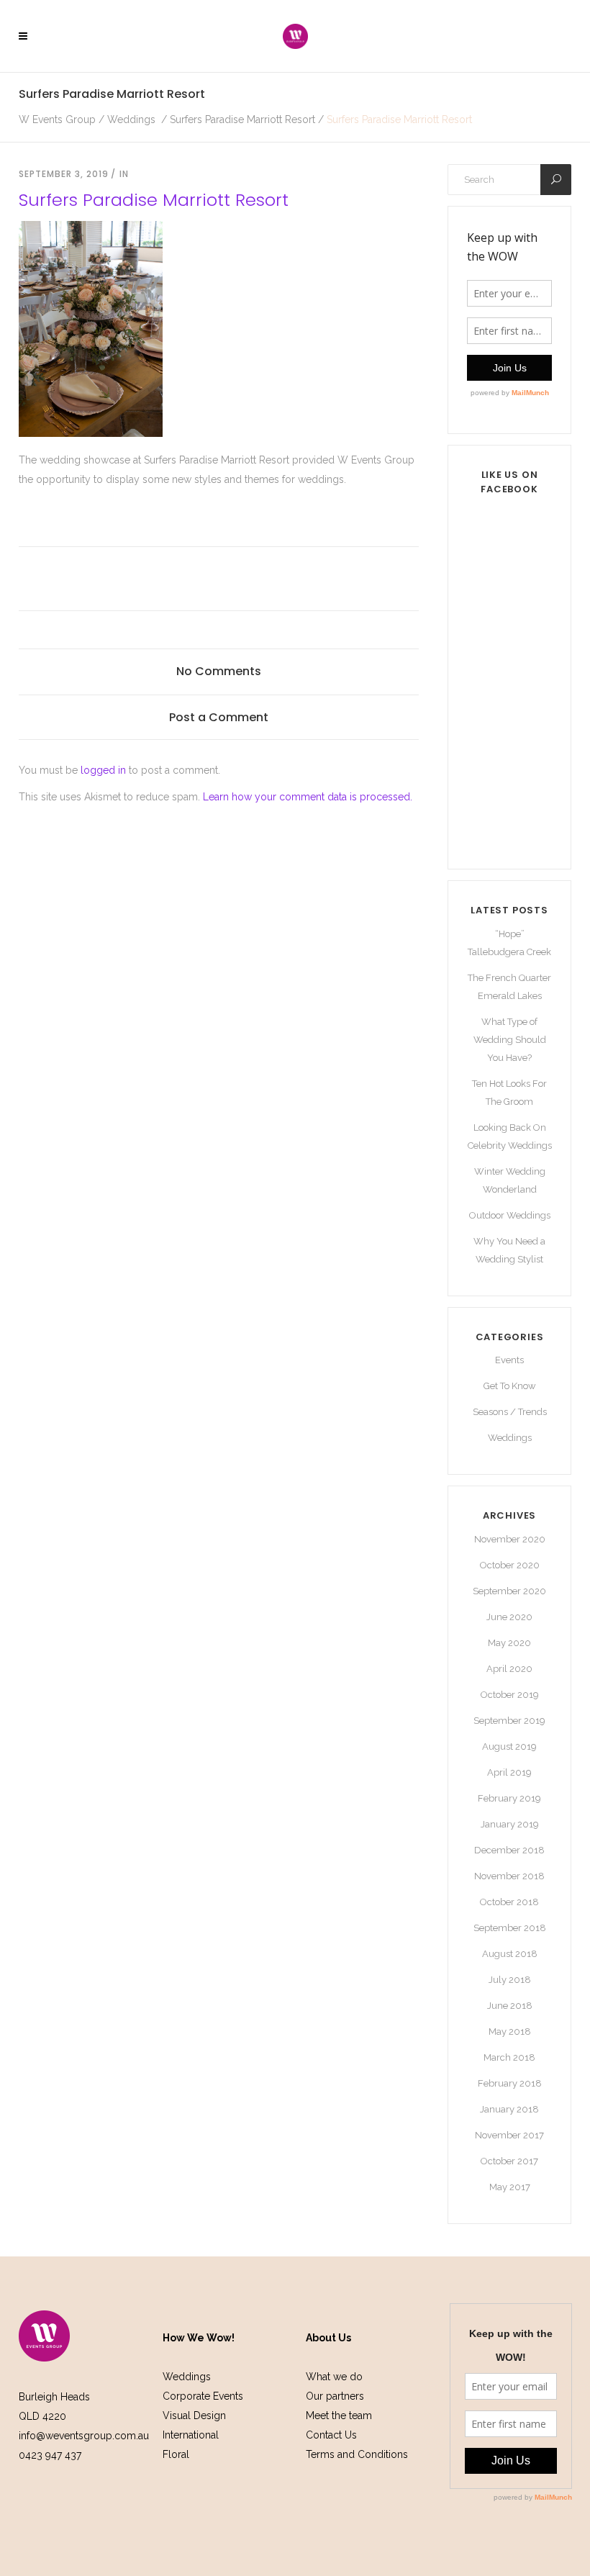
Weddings (131, 119)
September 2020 (509, 1591)
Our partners (335, 2396)
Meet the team (339, 2415)
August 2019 (509, 1746)
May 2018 (510, 2032)
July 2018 (510, 1980)
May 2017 (510, 2187)
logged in (103, 770)
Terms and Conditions (357, 2454)
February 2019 (509, 1798)
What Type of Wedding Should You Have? (510, 1040)
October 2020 (510, 1565)
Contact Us (331, 2435)
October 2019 (510, 1695)
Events (509, 1360)
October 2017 (509, 2161)
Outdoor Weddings (510, 1215)
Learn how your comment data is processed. (308, 797)
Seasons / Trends (510, 1412)
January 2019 (510, 1824)
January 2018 (509, 2109)
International (191, 2435)
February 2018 (510, 2083)
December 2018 (509, 1850)
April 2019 (509, 1772)
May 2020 (509, 1643)
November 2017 (509, 2135)
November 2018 (509, 1876)
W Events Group (57, 119)
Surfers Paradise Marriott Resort (242, 119)
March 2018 (509, 2057)
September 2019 (509, 1721)
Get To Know (510, 1386)
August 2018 (510, 1954)
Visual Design (194, 2415)
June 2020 (509, 1617)
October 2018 (509, 1902)
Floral (176, 2454)
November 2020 (510, 1539)
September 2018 (510, 1928)
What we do (334, 2377)
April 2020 (509, 1669)
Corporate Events (203, 2396)
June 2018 (510, 2006)
